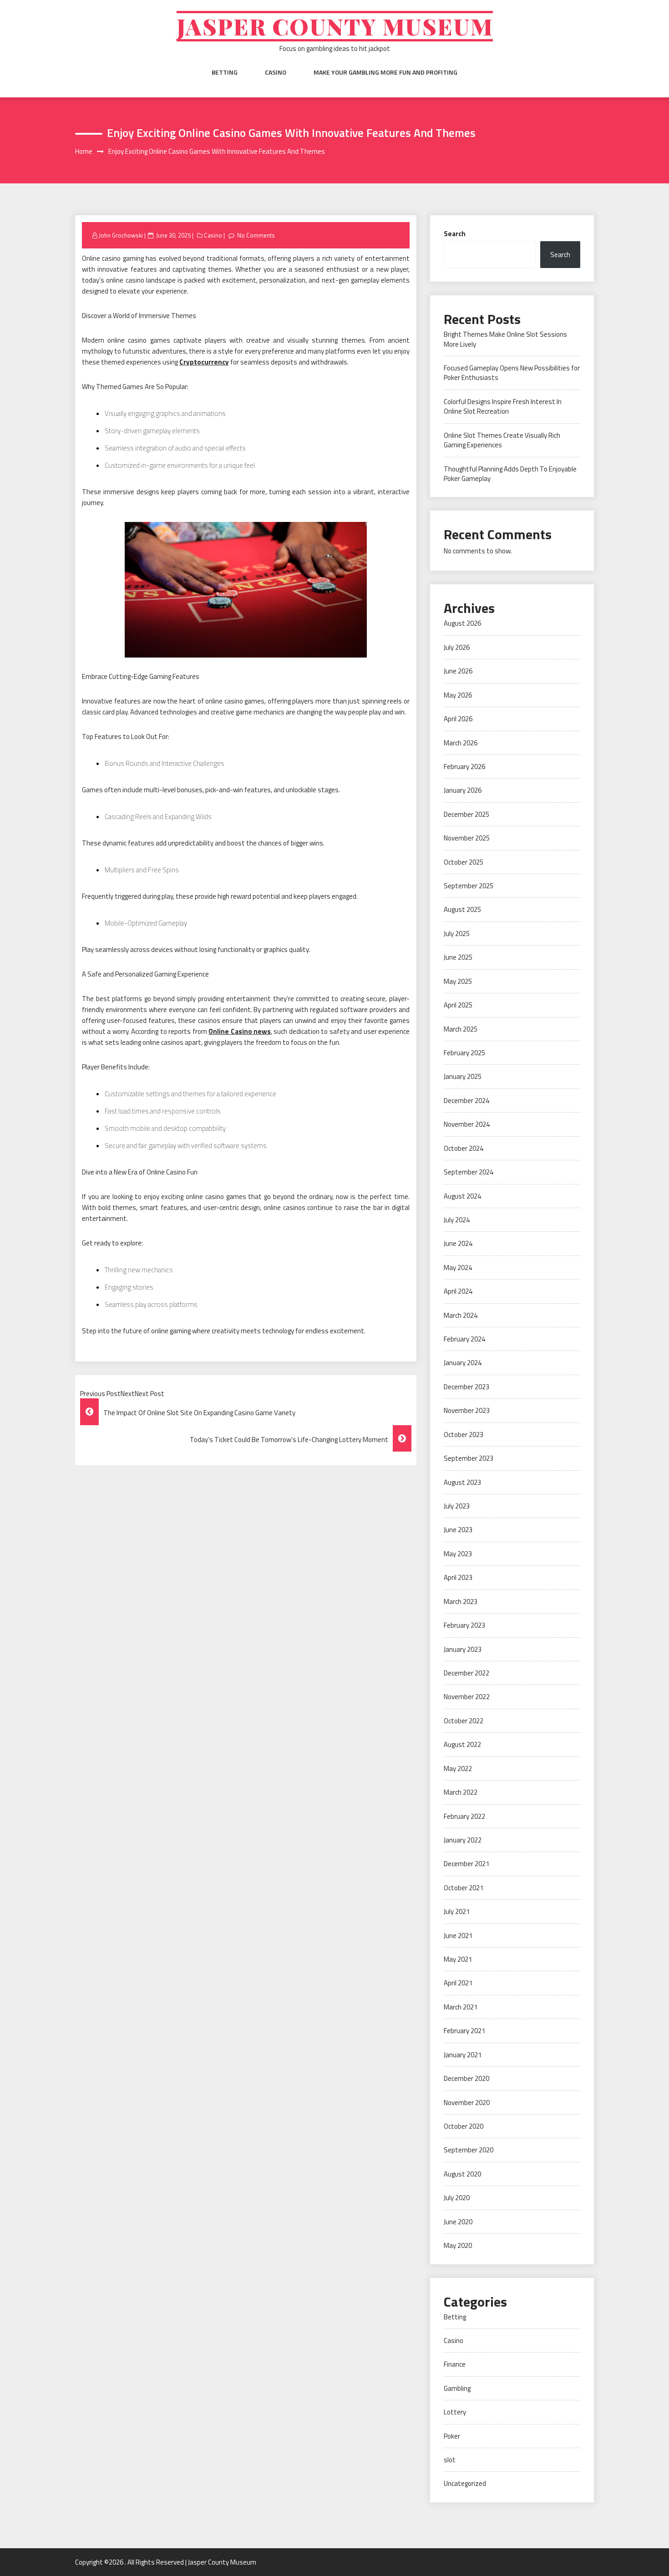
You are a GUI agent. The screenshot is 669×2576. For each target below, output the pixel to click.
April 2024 (458, 1291)
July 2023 (457, 1506)
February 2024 (464, 1339)
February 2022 (464, 1816)
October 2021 (464, 1888)
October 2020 (464, 2126)
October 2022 (464, 1721)
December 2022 (466, 1673)
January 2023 (463, 1649)
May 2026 (458, 695)
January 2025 (463, 1076)
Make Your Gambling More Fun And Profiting (385, 72)
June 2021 (458, 1936)
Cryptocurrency (204, 362)
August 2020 (462, 2174)
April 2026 (458, 719)
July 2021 (457, 1911)
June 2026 (458, 671)
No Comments (256, 235)
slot (450, 2460)
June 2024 (458, 1243)
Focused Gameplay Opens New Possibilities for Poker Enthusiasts (512, 373)
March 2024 (461, 1315)
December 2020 (466, 2078)
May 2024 (458, 1268)
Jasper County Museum (335, 26)
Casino (276, 72)
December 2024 (466, 1101)
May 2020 (458, 2245)
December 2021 (466, 1864)
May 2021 (458, 1959)
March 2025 (461, 1029)
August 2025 (462, 909)
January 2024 (463, 1363)
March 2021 (461, 2007)
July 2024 (457, 1220)
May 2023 (458, 1554)
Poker (452, 2436)
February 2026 (464, 767)
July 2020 (457, 2198)
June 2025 (458, 957)
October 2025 (464, 862)
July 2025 (457, 934)
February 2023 (464, 1625)
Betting (225, 72)
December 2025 (466, 814)
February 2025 (464, 1053)
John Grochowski (121, 235)
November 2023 (467, 1410)
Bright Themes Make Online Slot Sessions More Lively (505, 339)
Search (455, 234)
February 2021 (464, 2031)
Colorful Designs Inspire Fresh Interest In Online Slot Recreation (503, 406)
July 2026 (457, 647)
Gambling (457, 2388)
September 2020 (469, 2150)
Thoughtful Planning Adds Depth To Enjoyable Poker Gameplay (510, 474)
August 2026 (462, 623)
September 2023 (469, 1458)
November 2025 (467, 838)
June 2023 (458, 1530)
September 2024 (469, 1172)
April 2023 (458, 1577)
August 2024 (462, 1196)
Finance (455, 2364)
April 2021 (458, 1983)
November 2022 (467, 1697)
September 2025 (469, 886)
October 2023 (464, 1435)
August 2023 (462, 1482)
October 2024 (464, 1148)
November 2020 (467, 2103)
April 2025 (458, 1005)
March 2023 (461, 1602)
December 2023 (466, 1387)
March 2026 (461, 743)
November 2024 (467, 1124)
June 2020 (458, 2222)
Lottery (455, 2412)
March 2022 (461, 1792)
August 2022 (462, 1744)
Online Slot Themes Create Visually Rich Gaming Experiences (502, 440)
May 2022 (458, 1769)
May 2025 (458, 981)
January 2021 (463, 2055)
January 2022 (463, 1840)
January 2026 (463, 790)
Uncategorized (465, 2483)
